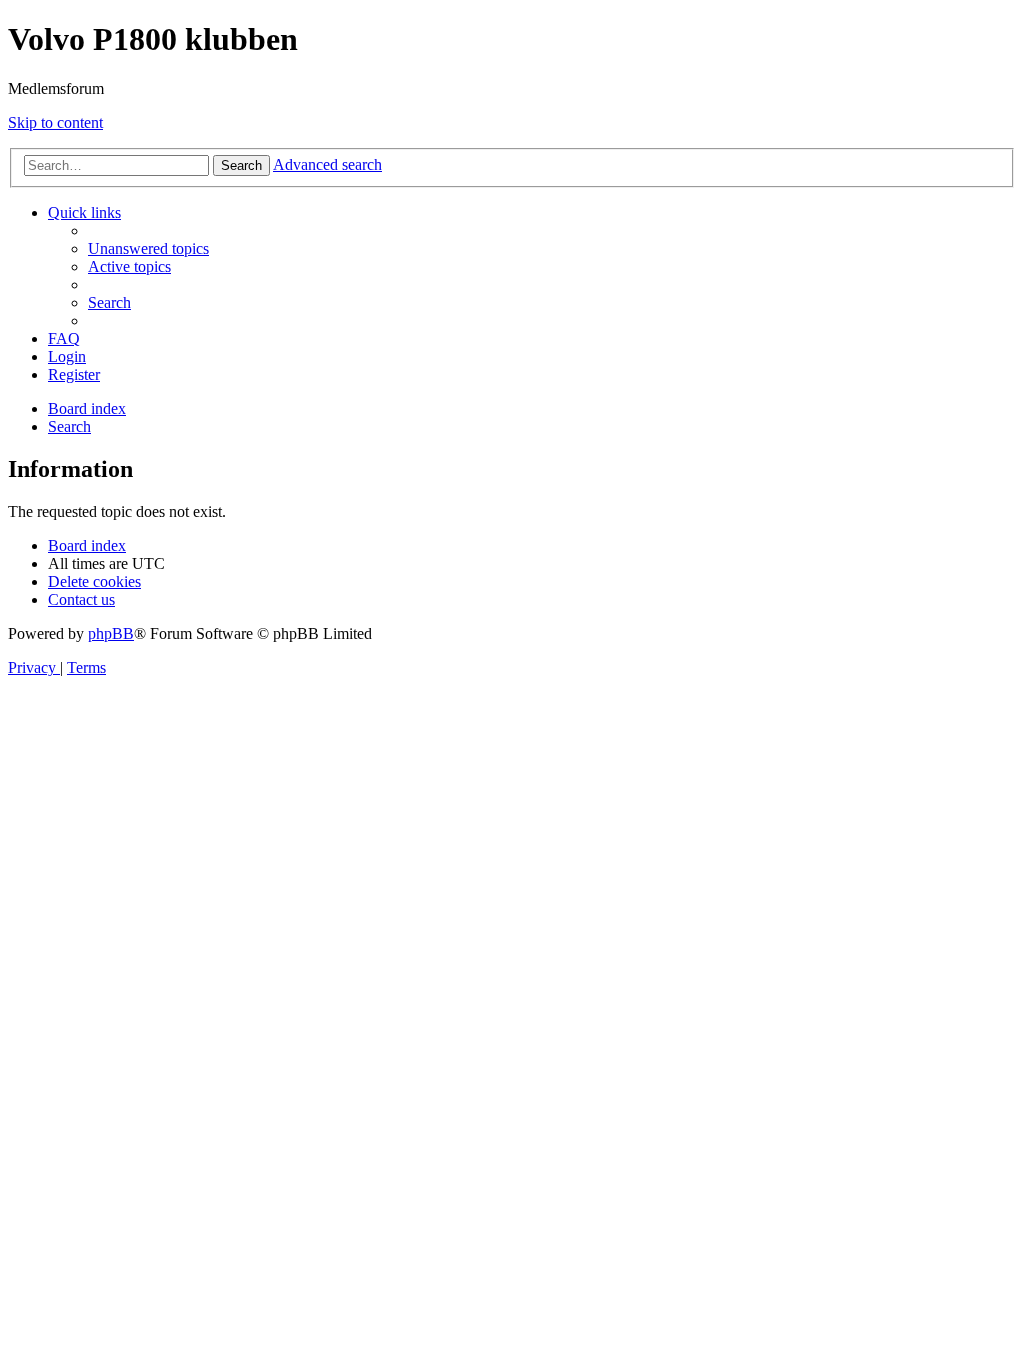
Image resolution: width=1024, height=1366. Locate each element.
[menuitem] (148, 248)
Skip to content (55, 122)
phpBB (111, 633)
